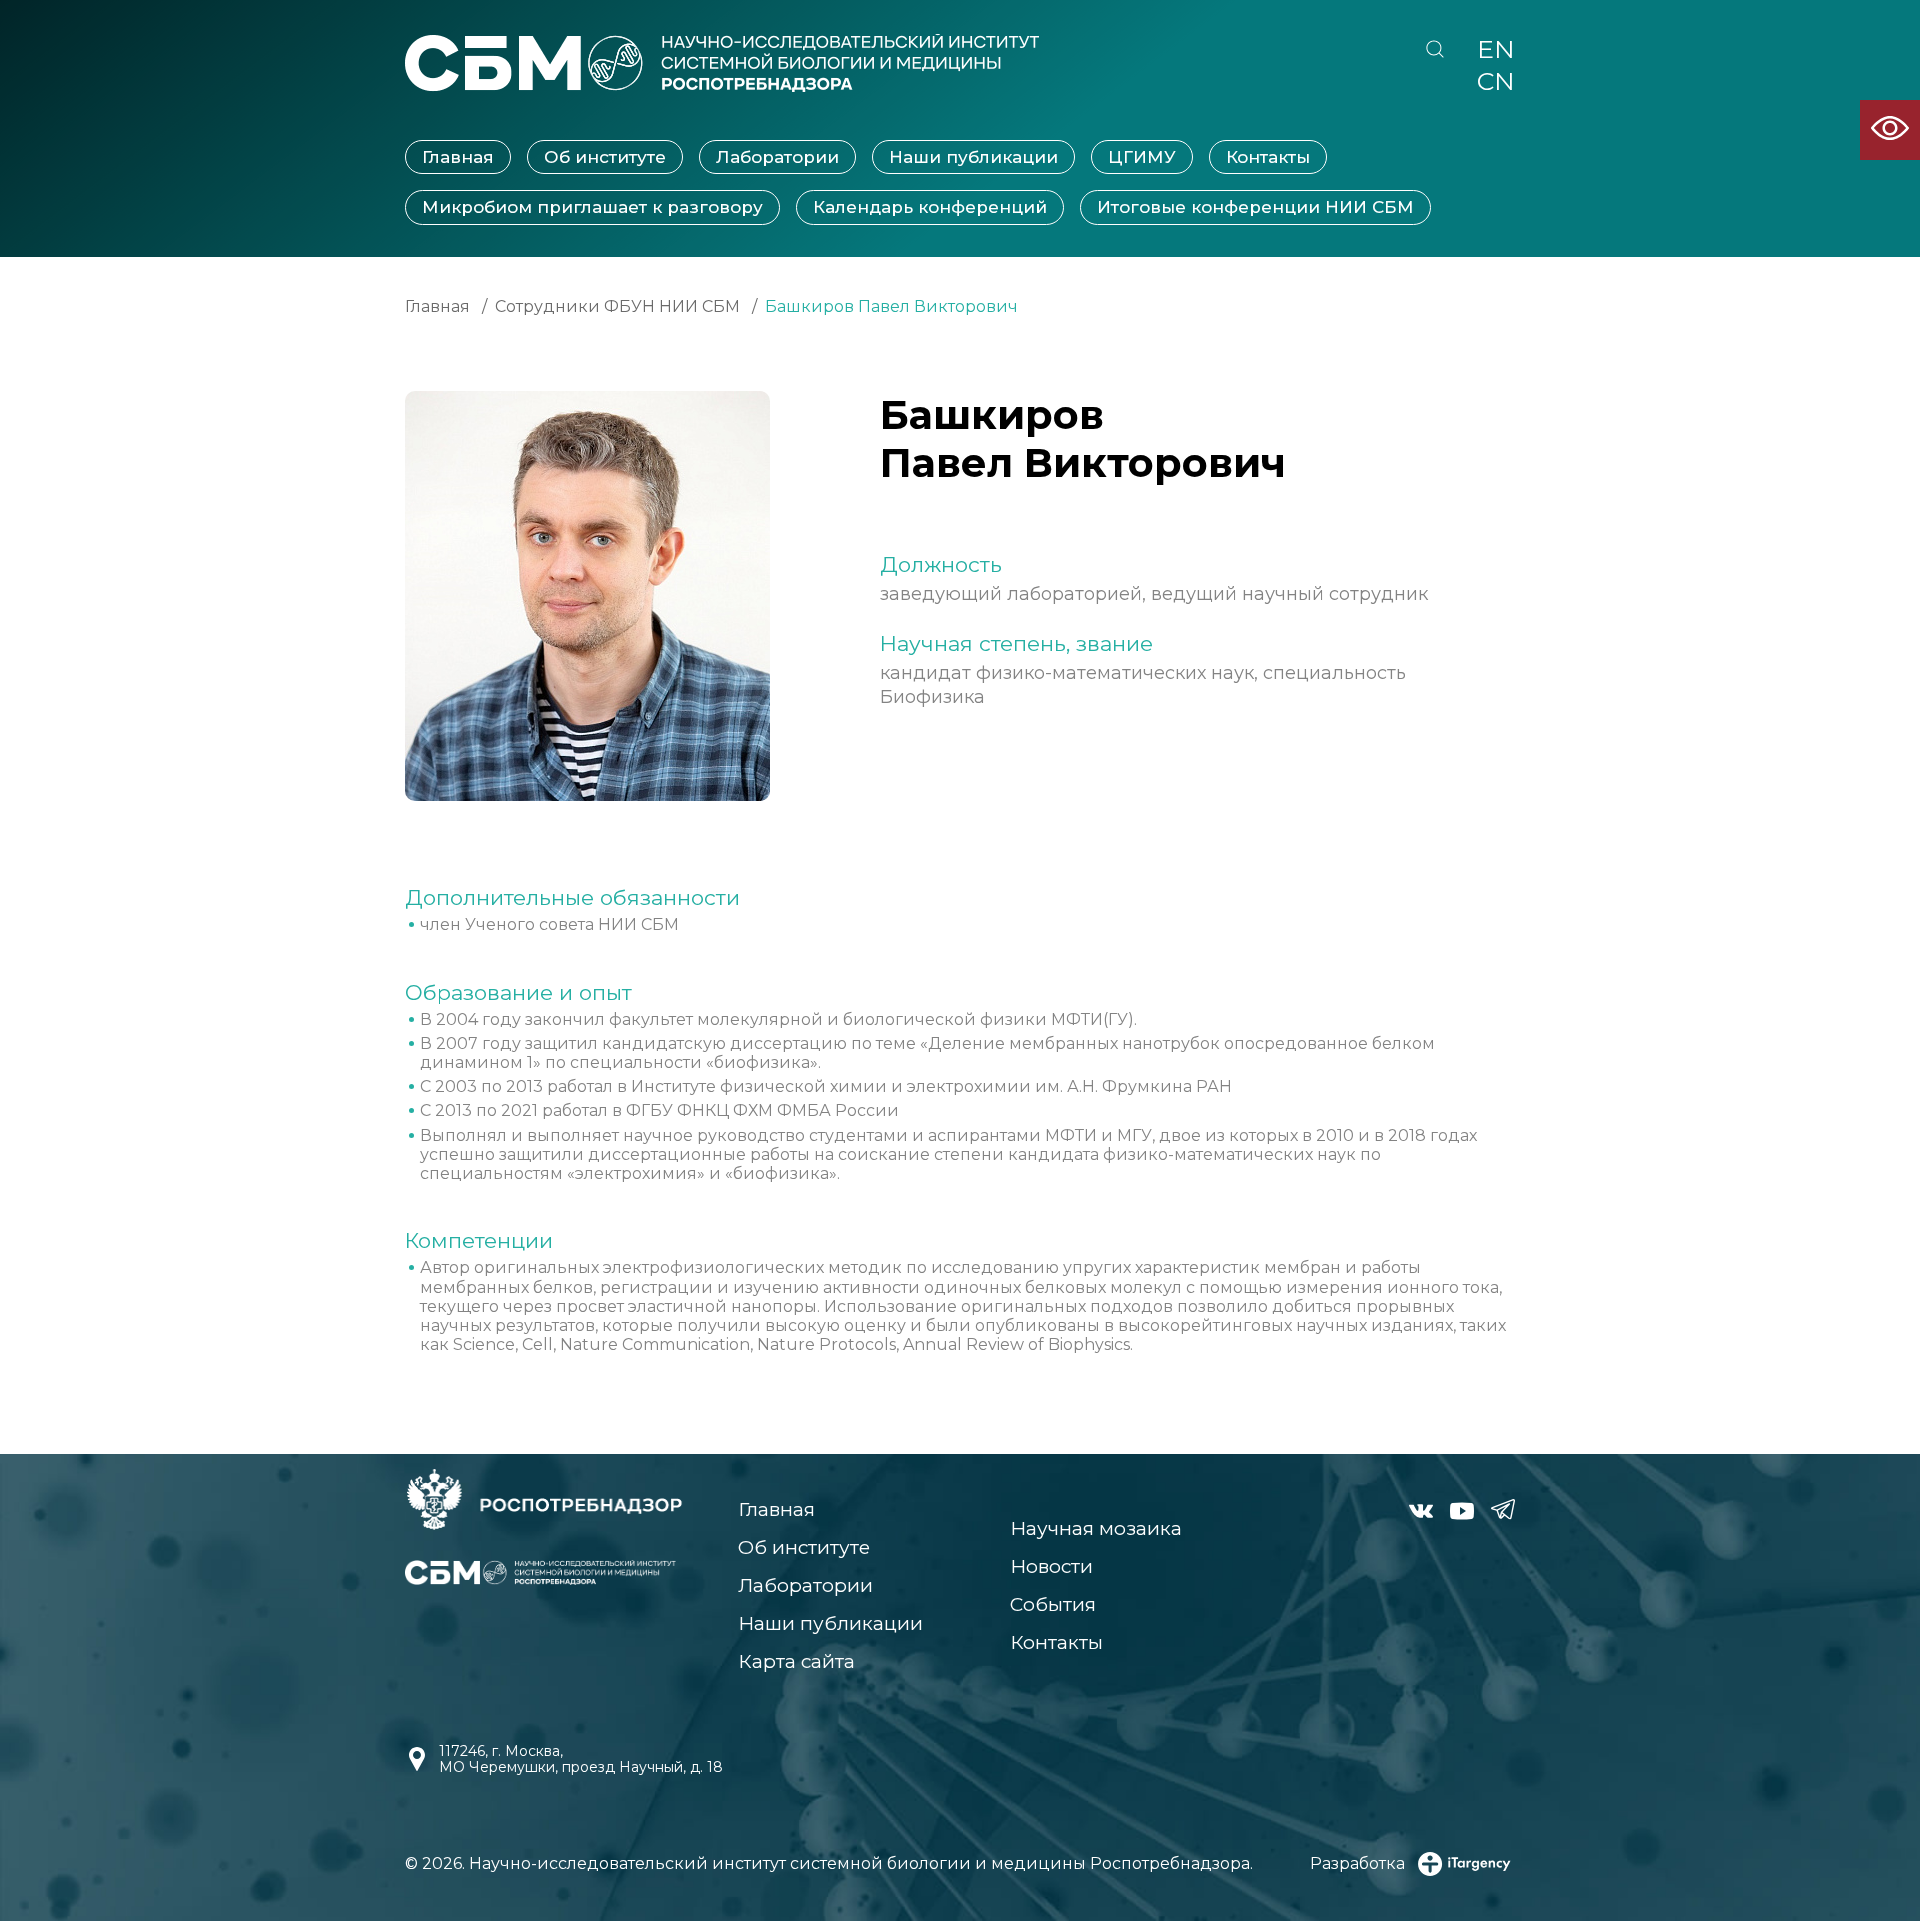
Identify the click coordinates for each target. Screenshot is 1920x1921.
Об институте (605, 157)
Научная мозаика (1096, 1528)
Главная (458, 157)
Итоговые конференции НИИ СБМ (1255, 207)
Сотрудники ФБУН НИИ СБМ (617, 306)
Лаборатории (777, 157)
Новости (1051, 1566)
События (1053, 1604)
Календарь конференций (930, 207)
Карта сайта (796, 1661)
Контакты (1268, 157)
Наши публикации (973, 157)
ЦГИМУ (1142, 157)
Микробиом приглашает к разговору (592, 207)
